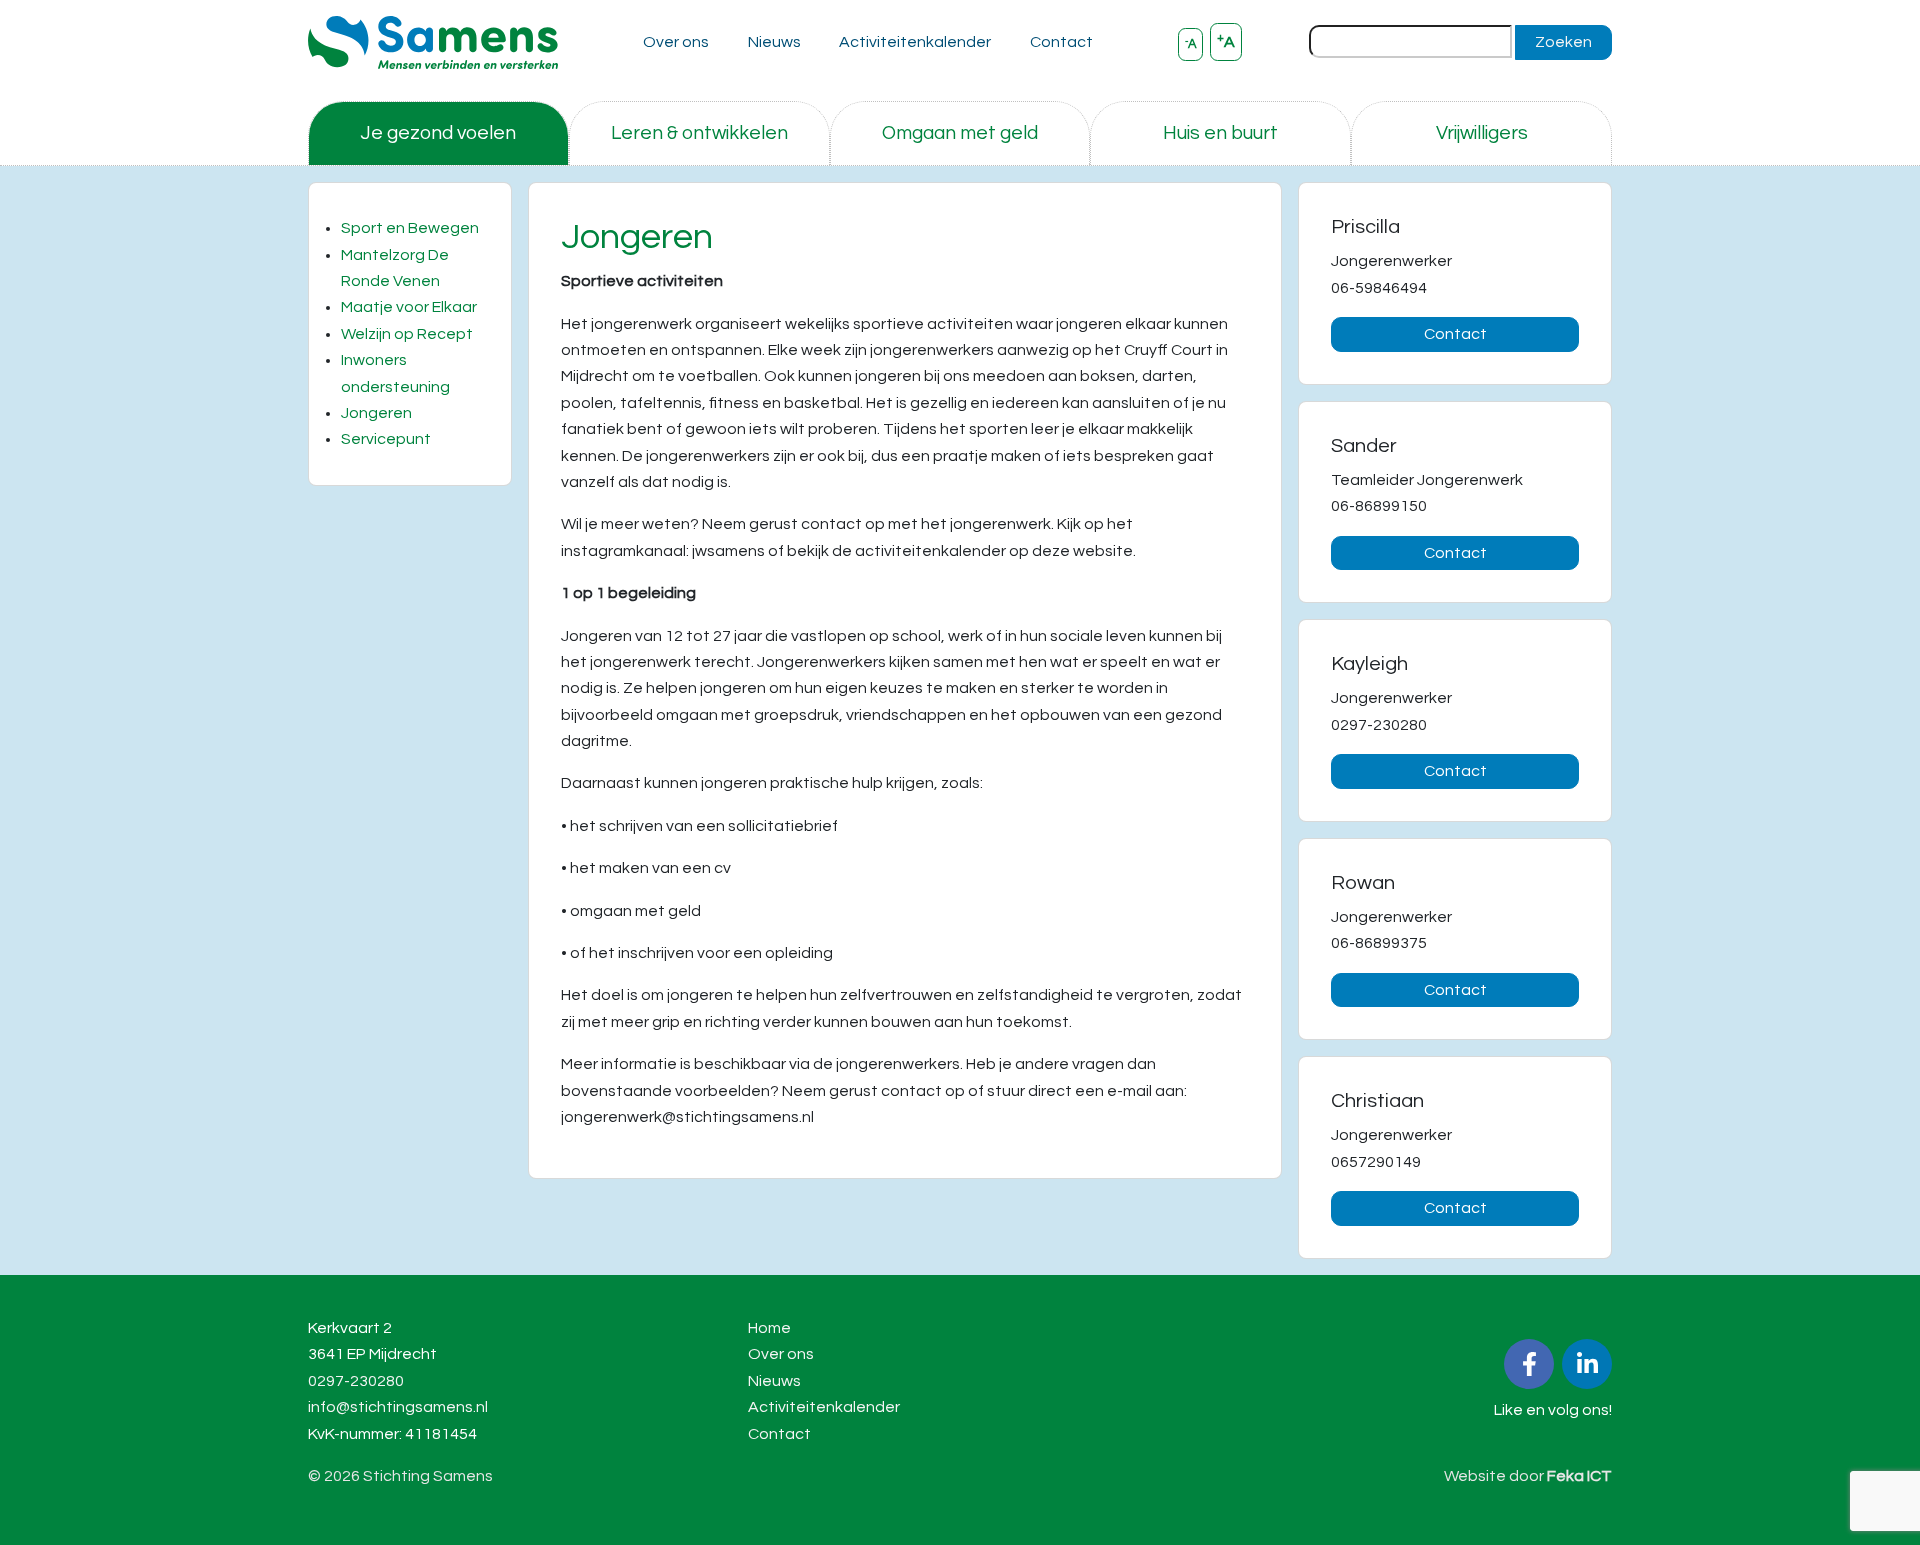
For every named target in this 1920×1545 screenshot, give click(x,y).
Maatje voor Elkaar (409, 307)
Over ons (676, 42)
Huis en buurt (1220, 133)
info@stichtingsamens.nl (398, 1407)
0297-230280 (356, 1381)
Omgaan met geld (960, 133)
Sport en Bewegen (410, 228)
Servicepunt (386, 439)
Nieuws (774, 42)
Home (769, 1328)
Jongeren (376, 413)
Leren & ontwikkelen (699, 133)
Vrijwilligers (1482, 133)
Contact (1061, 42)
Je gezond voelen (438, 133)
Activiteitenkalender (915, 42)
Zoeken (1563, 42)
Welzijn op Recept (407, 334)
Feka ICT (1579, 1476)
